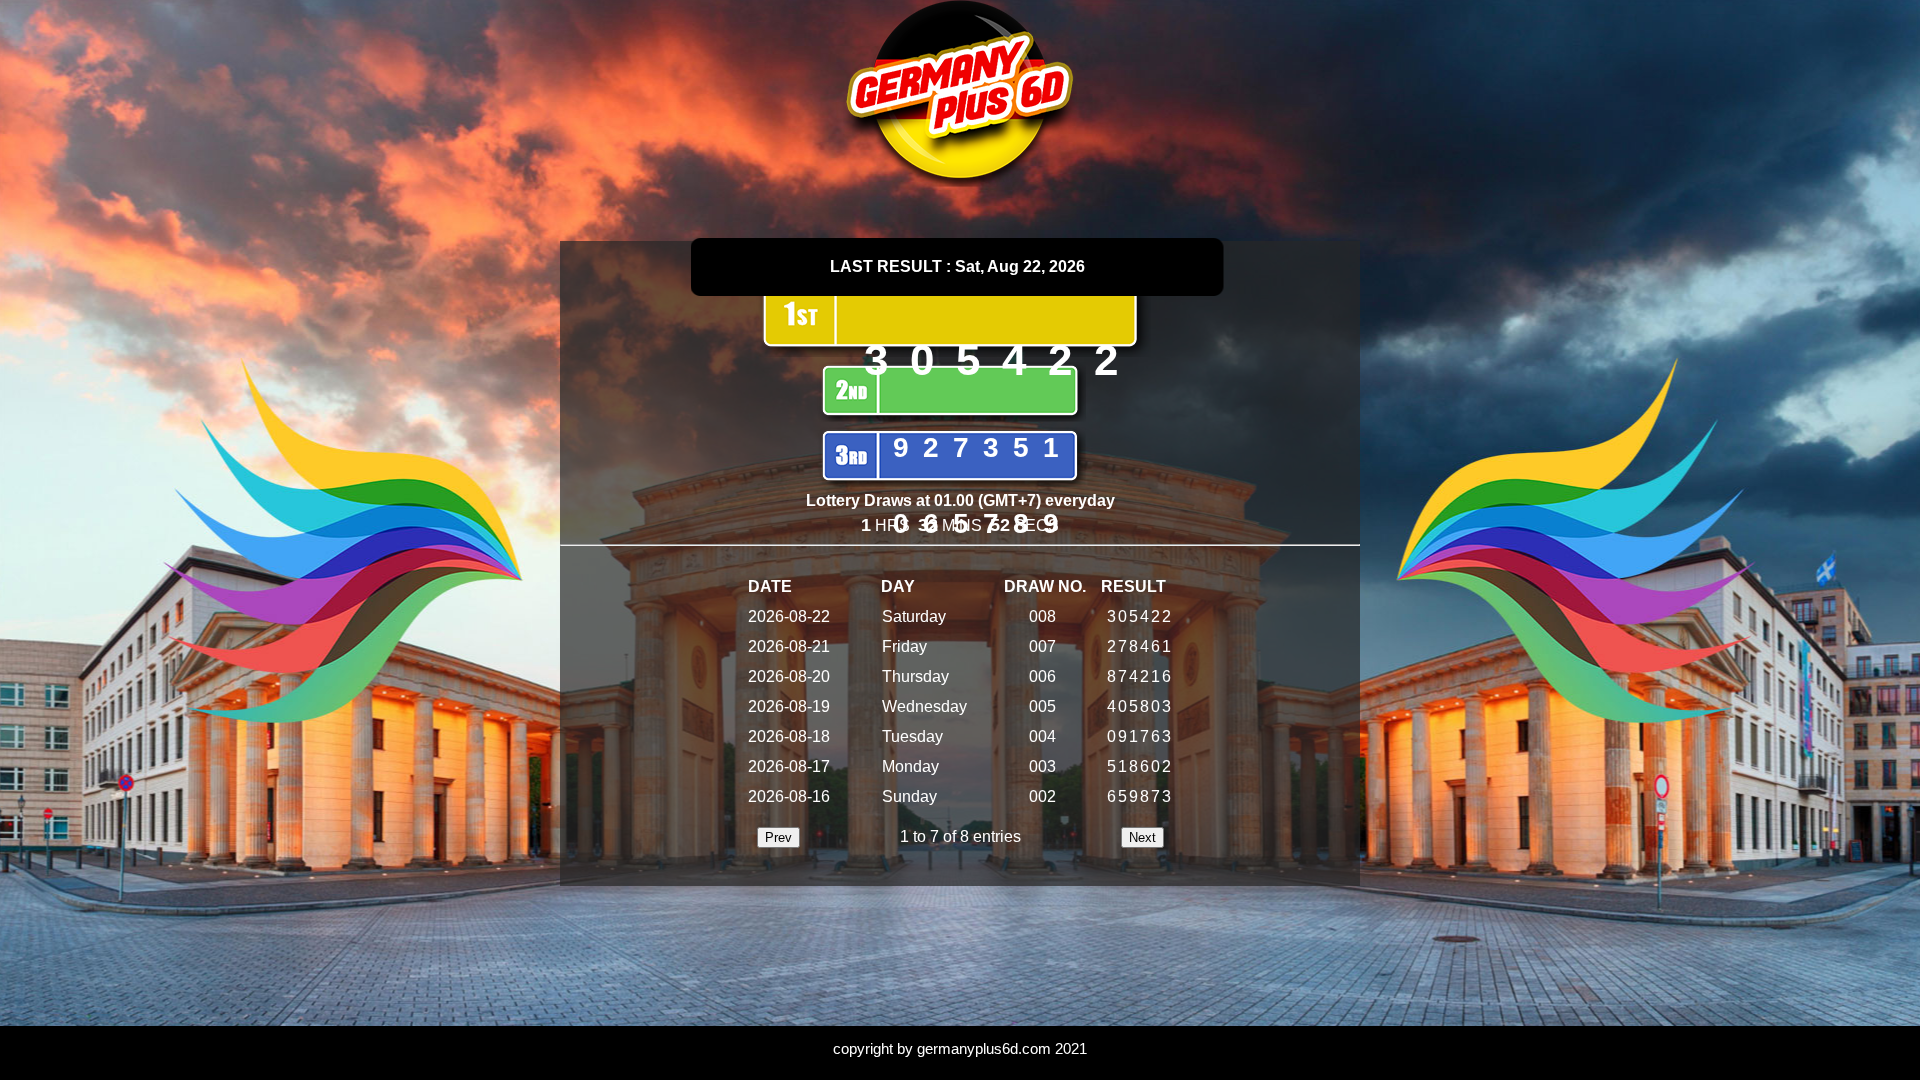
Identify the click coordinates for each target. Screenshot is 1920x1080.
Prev (778, 837)
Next (1142, 837)
